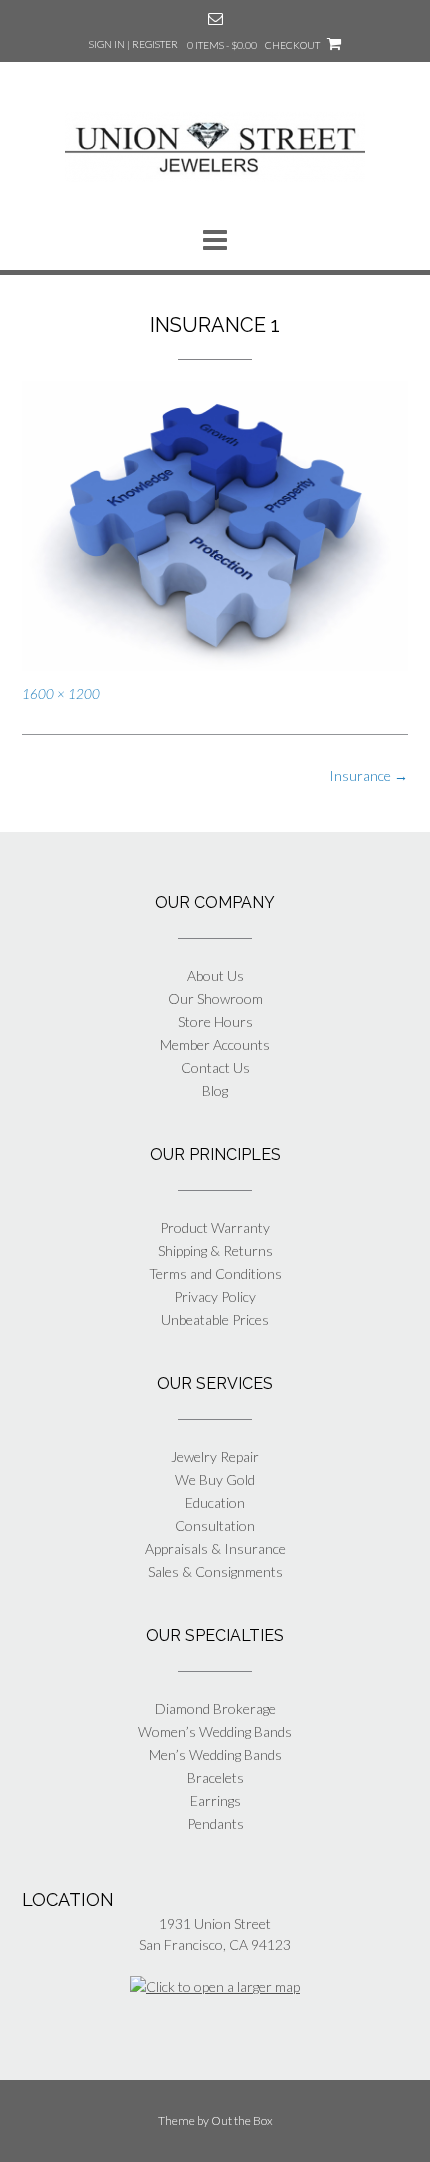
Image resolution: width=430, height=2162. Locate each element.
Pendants (215, 1823)
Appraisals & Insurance (215, 1548)
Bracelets (215, 1777)
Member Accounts (215, 1044)
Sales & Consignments (215, 1571)
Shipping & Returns (215, 1250)
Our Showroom (215, 998)
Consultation (215, 1525)
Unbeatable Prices (215, 1319)
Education (215, 1502)
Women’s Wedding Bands (215, 1731)
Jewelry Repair (215, 1456)
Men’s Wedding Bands (215, 1754)
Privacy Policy (215, 1296)
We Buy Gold (215, 1479)
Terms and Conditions (215, 1273)
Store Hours (215, 1021)
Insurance (368, 775)
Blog (215, 1090)
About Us (215, 975)
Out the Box (242, 2120)
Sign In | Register (133, 44)
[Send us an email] (215, 18)
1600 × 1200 (61, 694)
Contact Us (215, 1067)
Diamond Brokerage (215, 1708)
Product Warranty (215, 1227)
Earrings (215, 1800)
